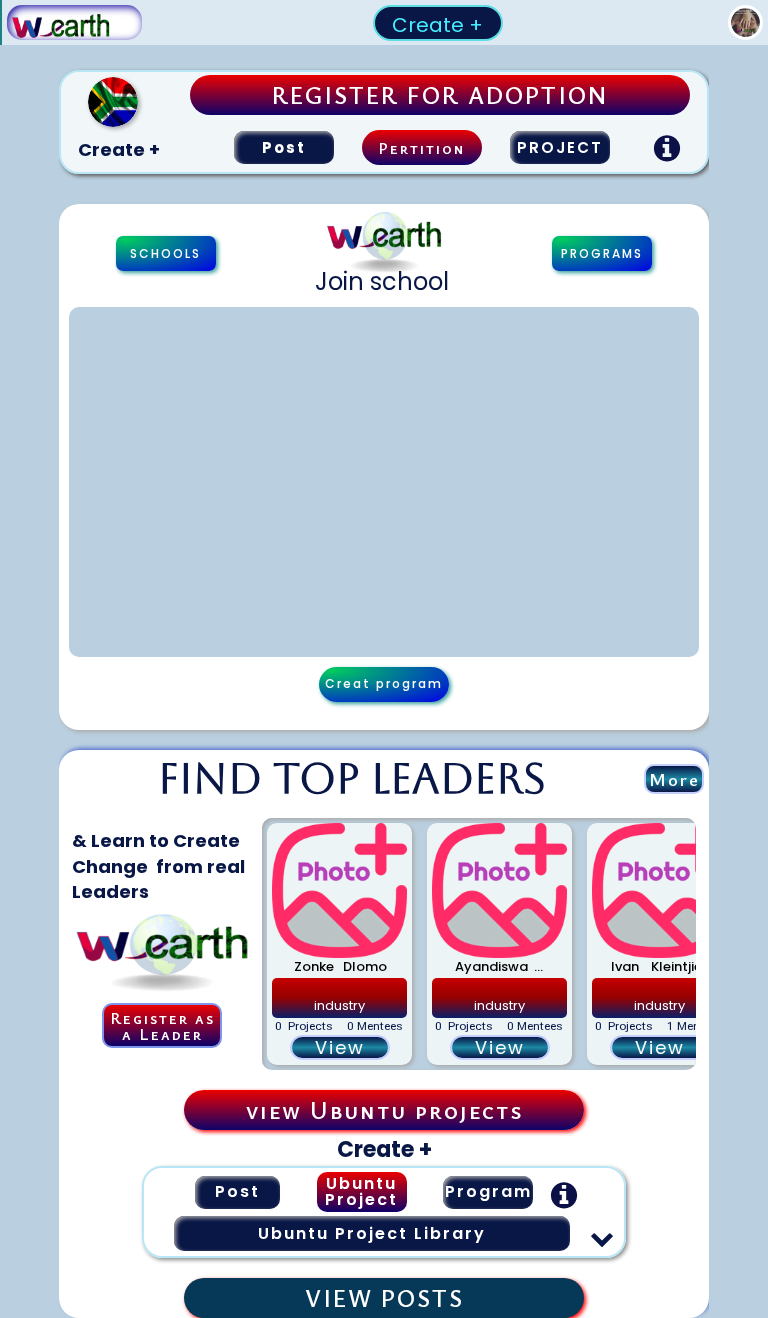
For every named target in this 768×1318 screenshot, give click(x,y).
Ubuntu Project (361, 1191)
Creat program (384, 683)
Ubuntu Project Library (372, 1233)
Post (284, 147)
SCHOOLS (165, 253)
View (340, 1047)
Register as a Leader (162, 1026)
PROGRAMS (602, 253)
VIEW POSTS (384, 1298)
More (674, 779)
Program (488, 1191)
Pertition (421, 148)
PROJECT (560, 147)
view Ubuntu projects (384, 1110)
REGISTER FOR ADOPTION (440, 95)
